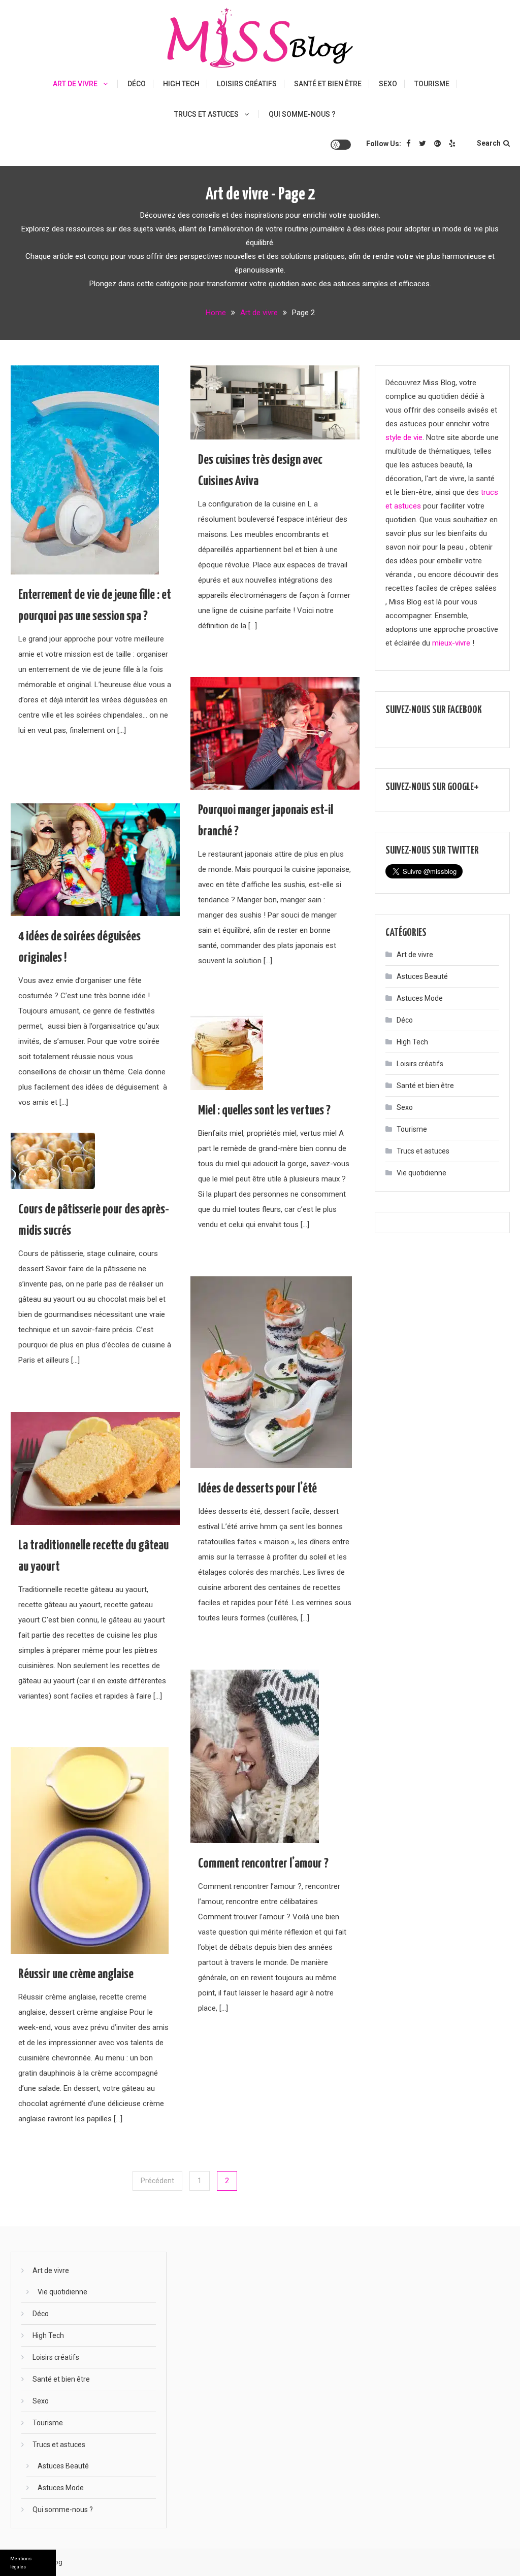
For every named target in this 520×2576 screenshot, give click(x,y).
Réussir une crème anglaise (76, 1974)
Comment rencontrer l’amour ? (263, 1864)
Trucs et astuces (206, 114)
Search (489, 143)
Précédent (157, 2181)
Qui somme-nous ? (302, 114)
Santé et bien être (328, 84)
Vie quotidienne (421, 1173)
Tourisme (432, 84)
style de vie (404, 437)
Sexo (388, 84)
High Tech (181, 84)
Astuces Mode (420, 998)
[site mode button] (341, 145)
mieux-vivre (451, 643)
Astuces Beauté (422, 976)
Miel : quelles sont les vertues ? (264, 1111)
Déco (137, 84)
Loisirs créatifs (247, 84)
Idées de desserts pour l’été (257, 1489)
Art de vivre (75, 84)
